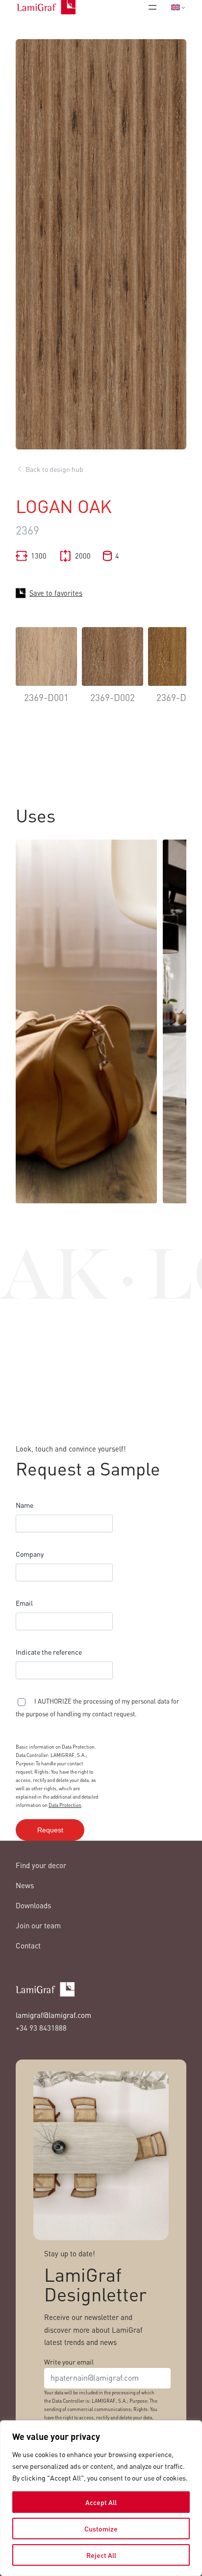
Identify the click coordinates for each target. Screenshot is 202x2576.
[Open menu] (152, 7)
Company (30, 1554)
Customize (101, 2529)
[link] (46, 672)
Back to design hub (54, 469)
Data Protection (65, 1805)
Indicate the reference (49, 1652)
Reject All (101, 2555)
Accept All (101, 2502)
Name (25, 1505)
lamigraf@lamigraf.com (53, 2015)
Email (24, 1603)
